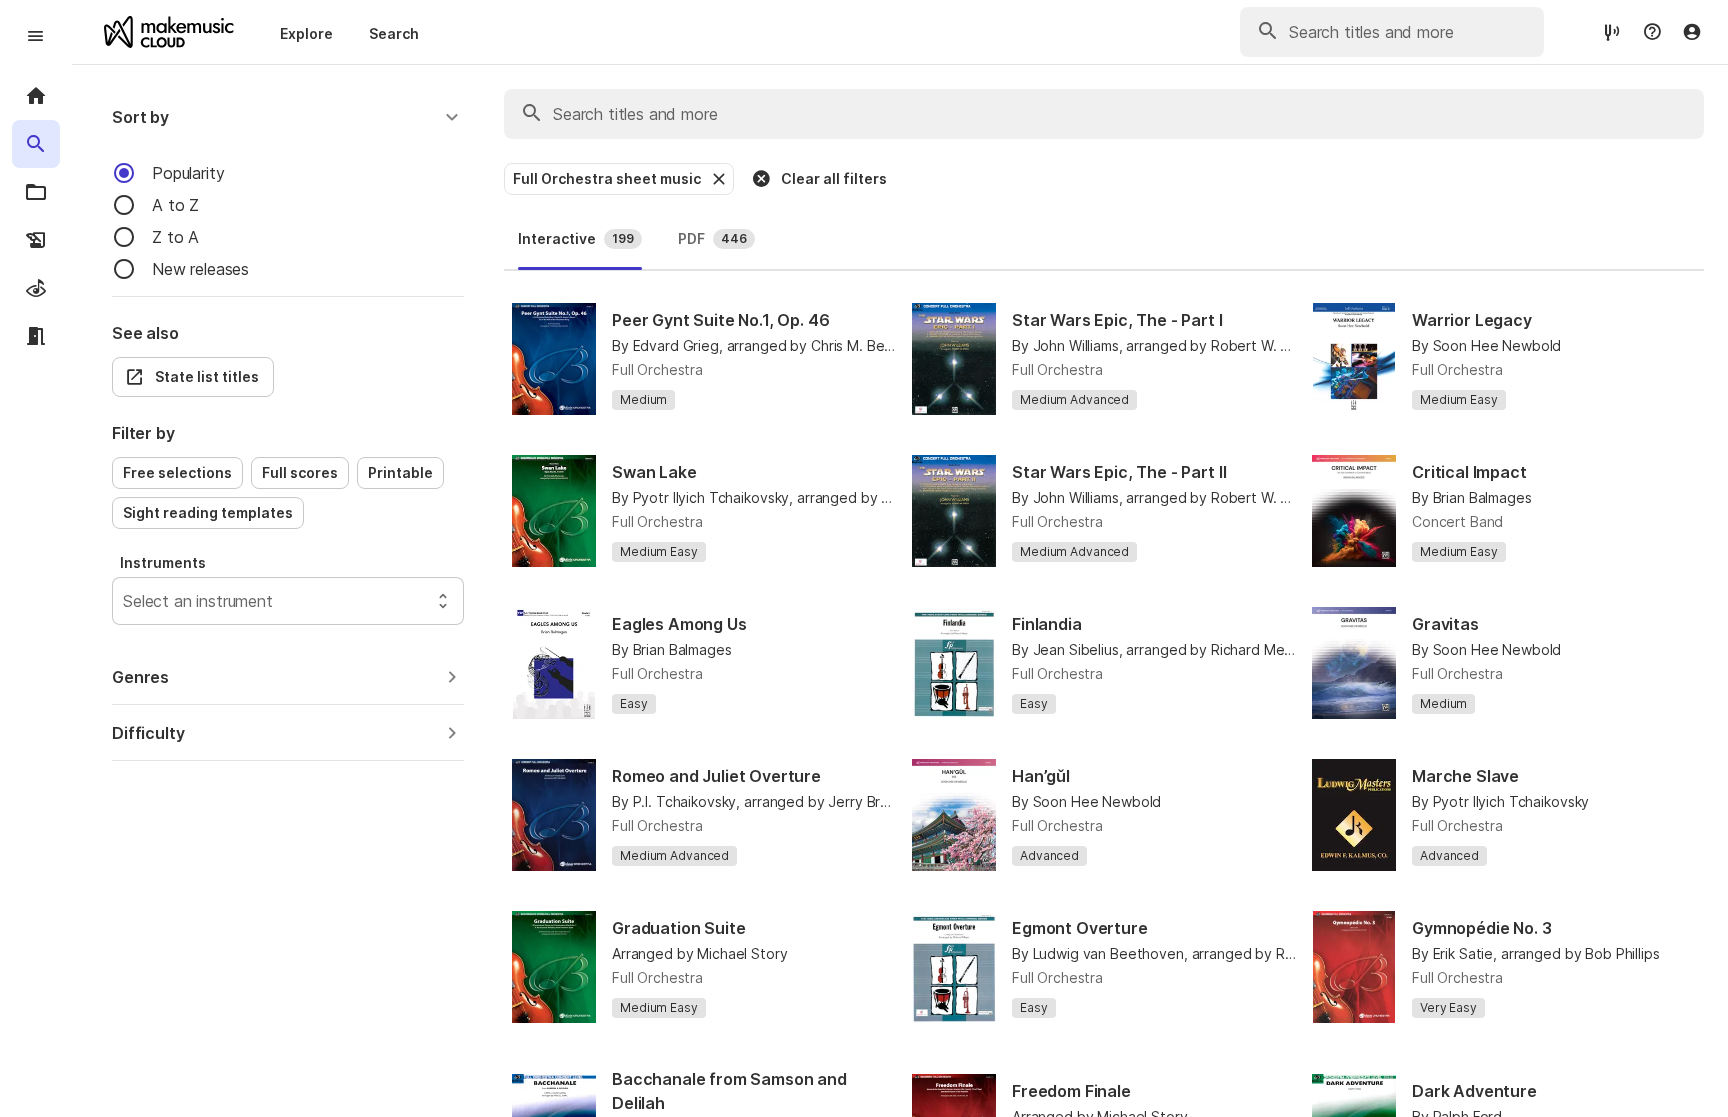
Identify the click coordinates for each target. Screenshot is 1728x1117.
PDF (712, 238)
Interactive (576, 238)
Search (394, 33)
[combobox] (125, 601)
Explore (306, 33)
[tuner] (1612, 31)
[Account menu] (1692, 32)
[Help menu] (1652, 32)
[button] (288, 117)
